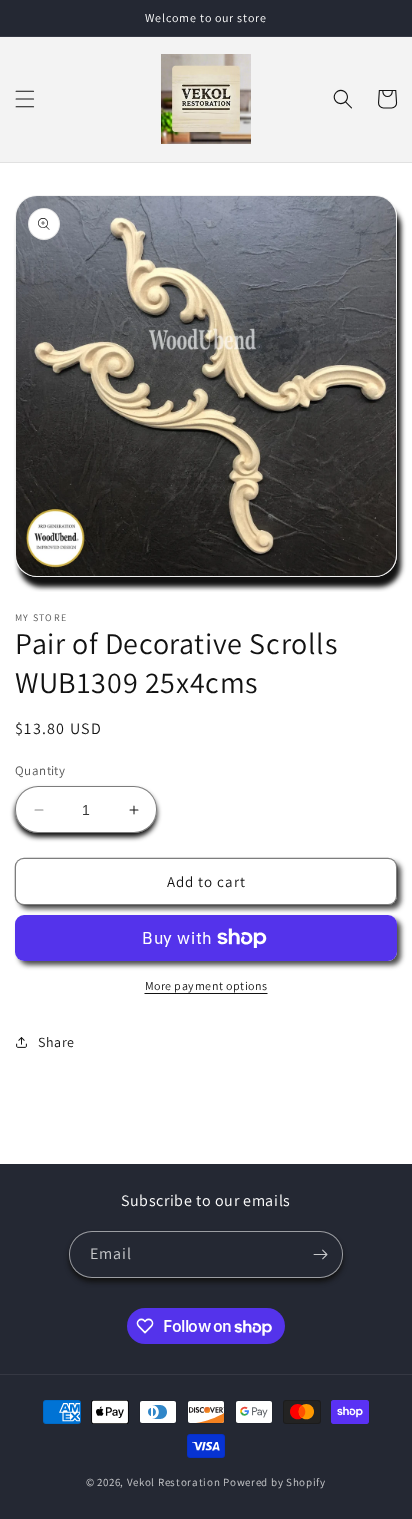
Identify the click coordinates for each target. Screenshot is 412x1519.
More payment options (206, 985)
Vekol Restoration (174, 1482)
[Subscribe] (320, 1254)
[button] (25, 99)
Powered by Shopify (274, 1482)
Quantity (40, 770)
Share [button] (56, 1042)
